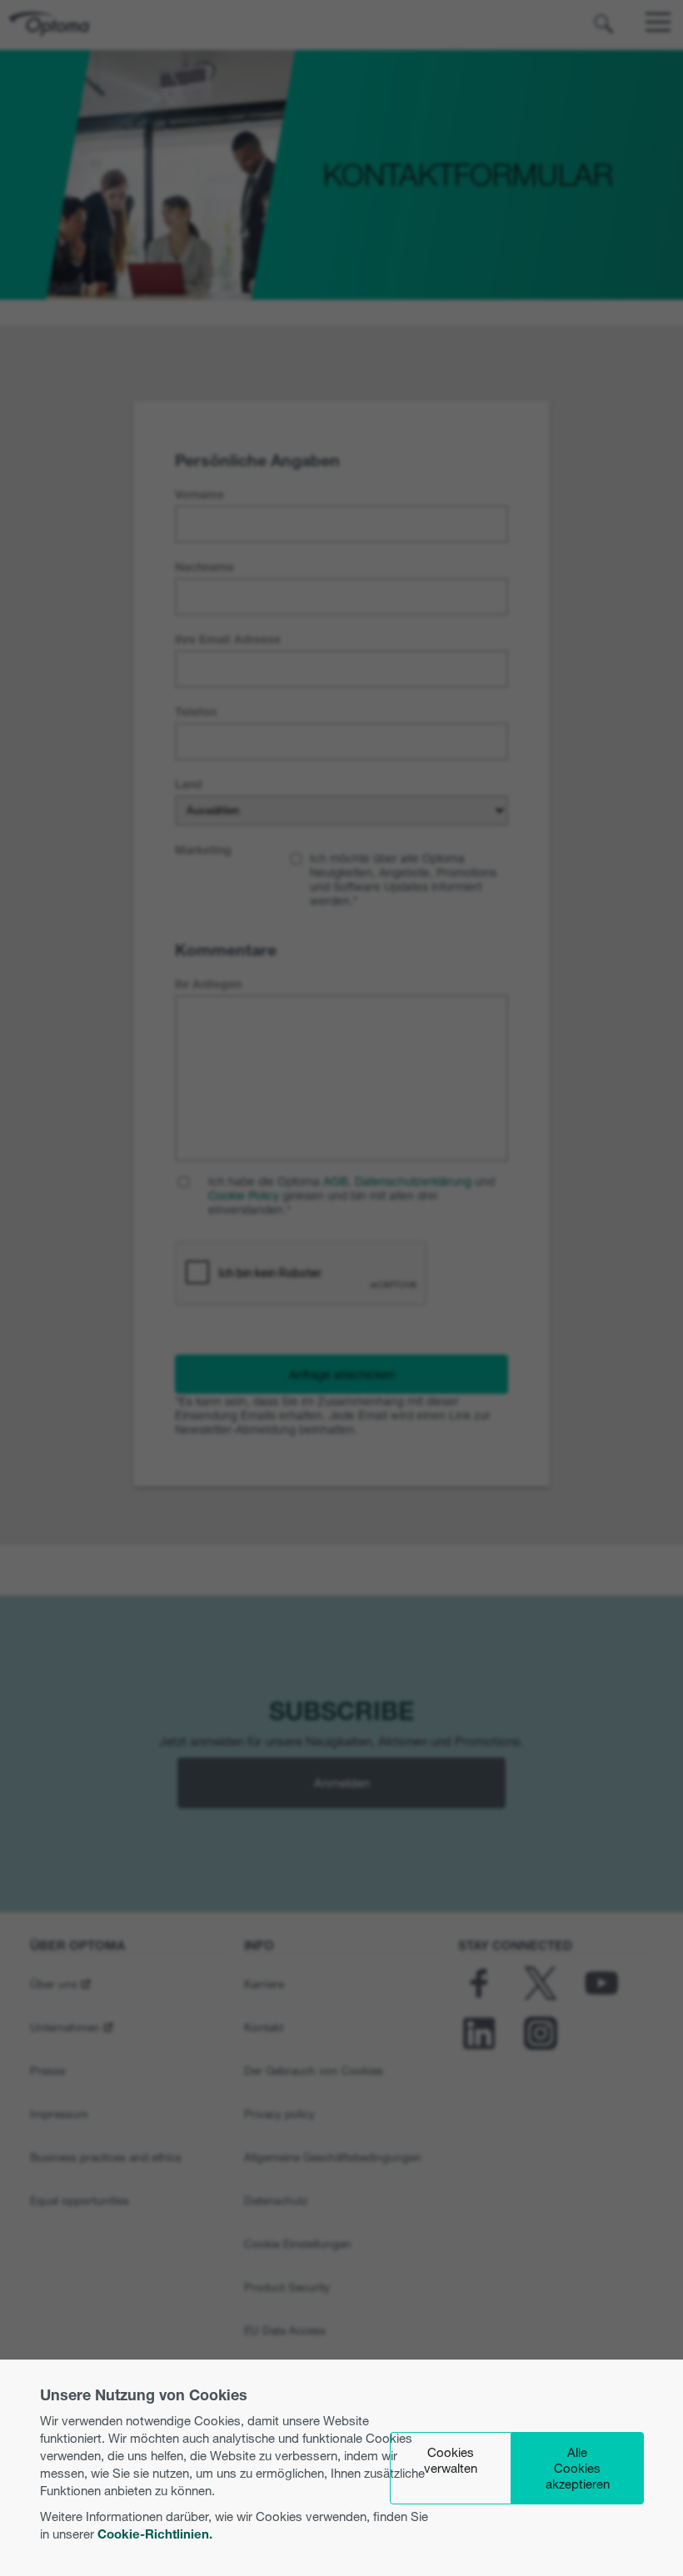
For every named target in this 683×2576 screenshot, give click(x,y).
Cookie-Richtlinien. (155, 2534)
